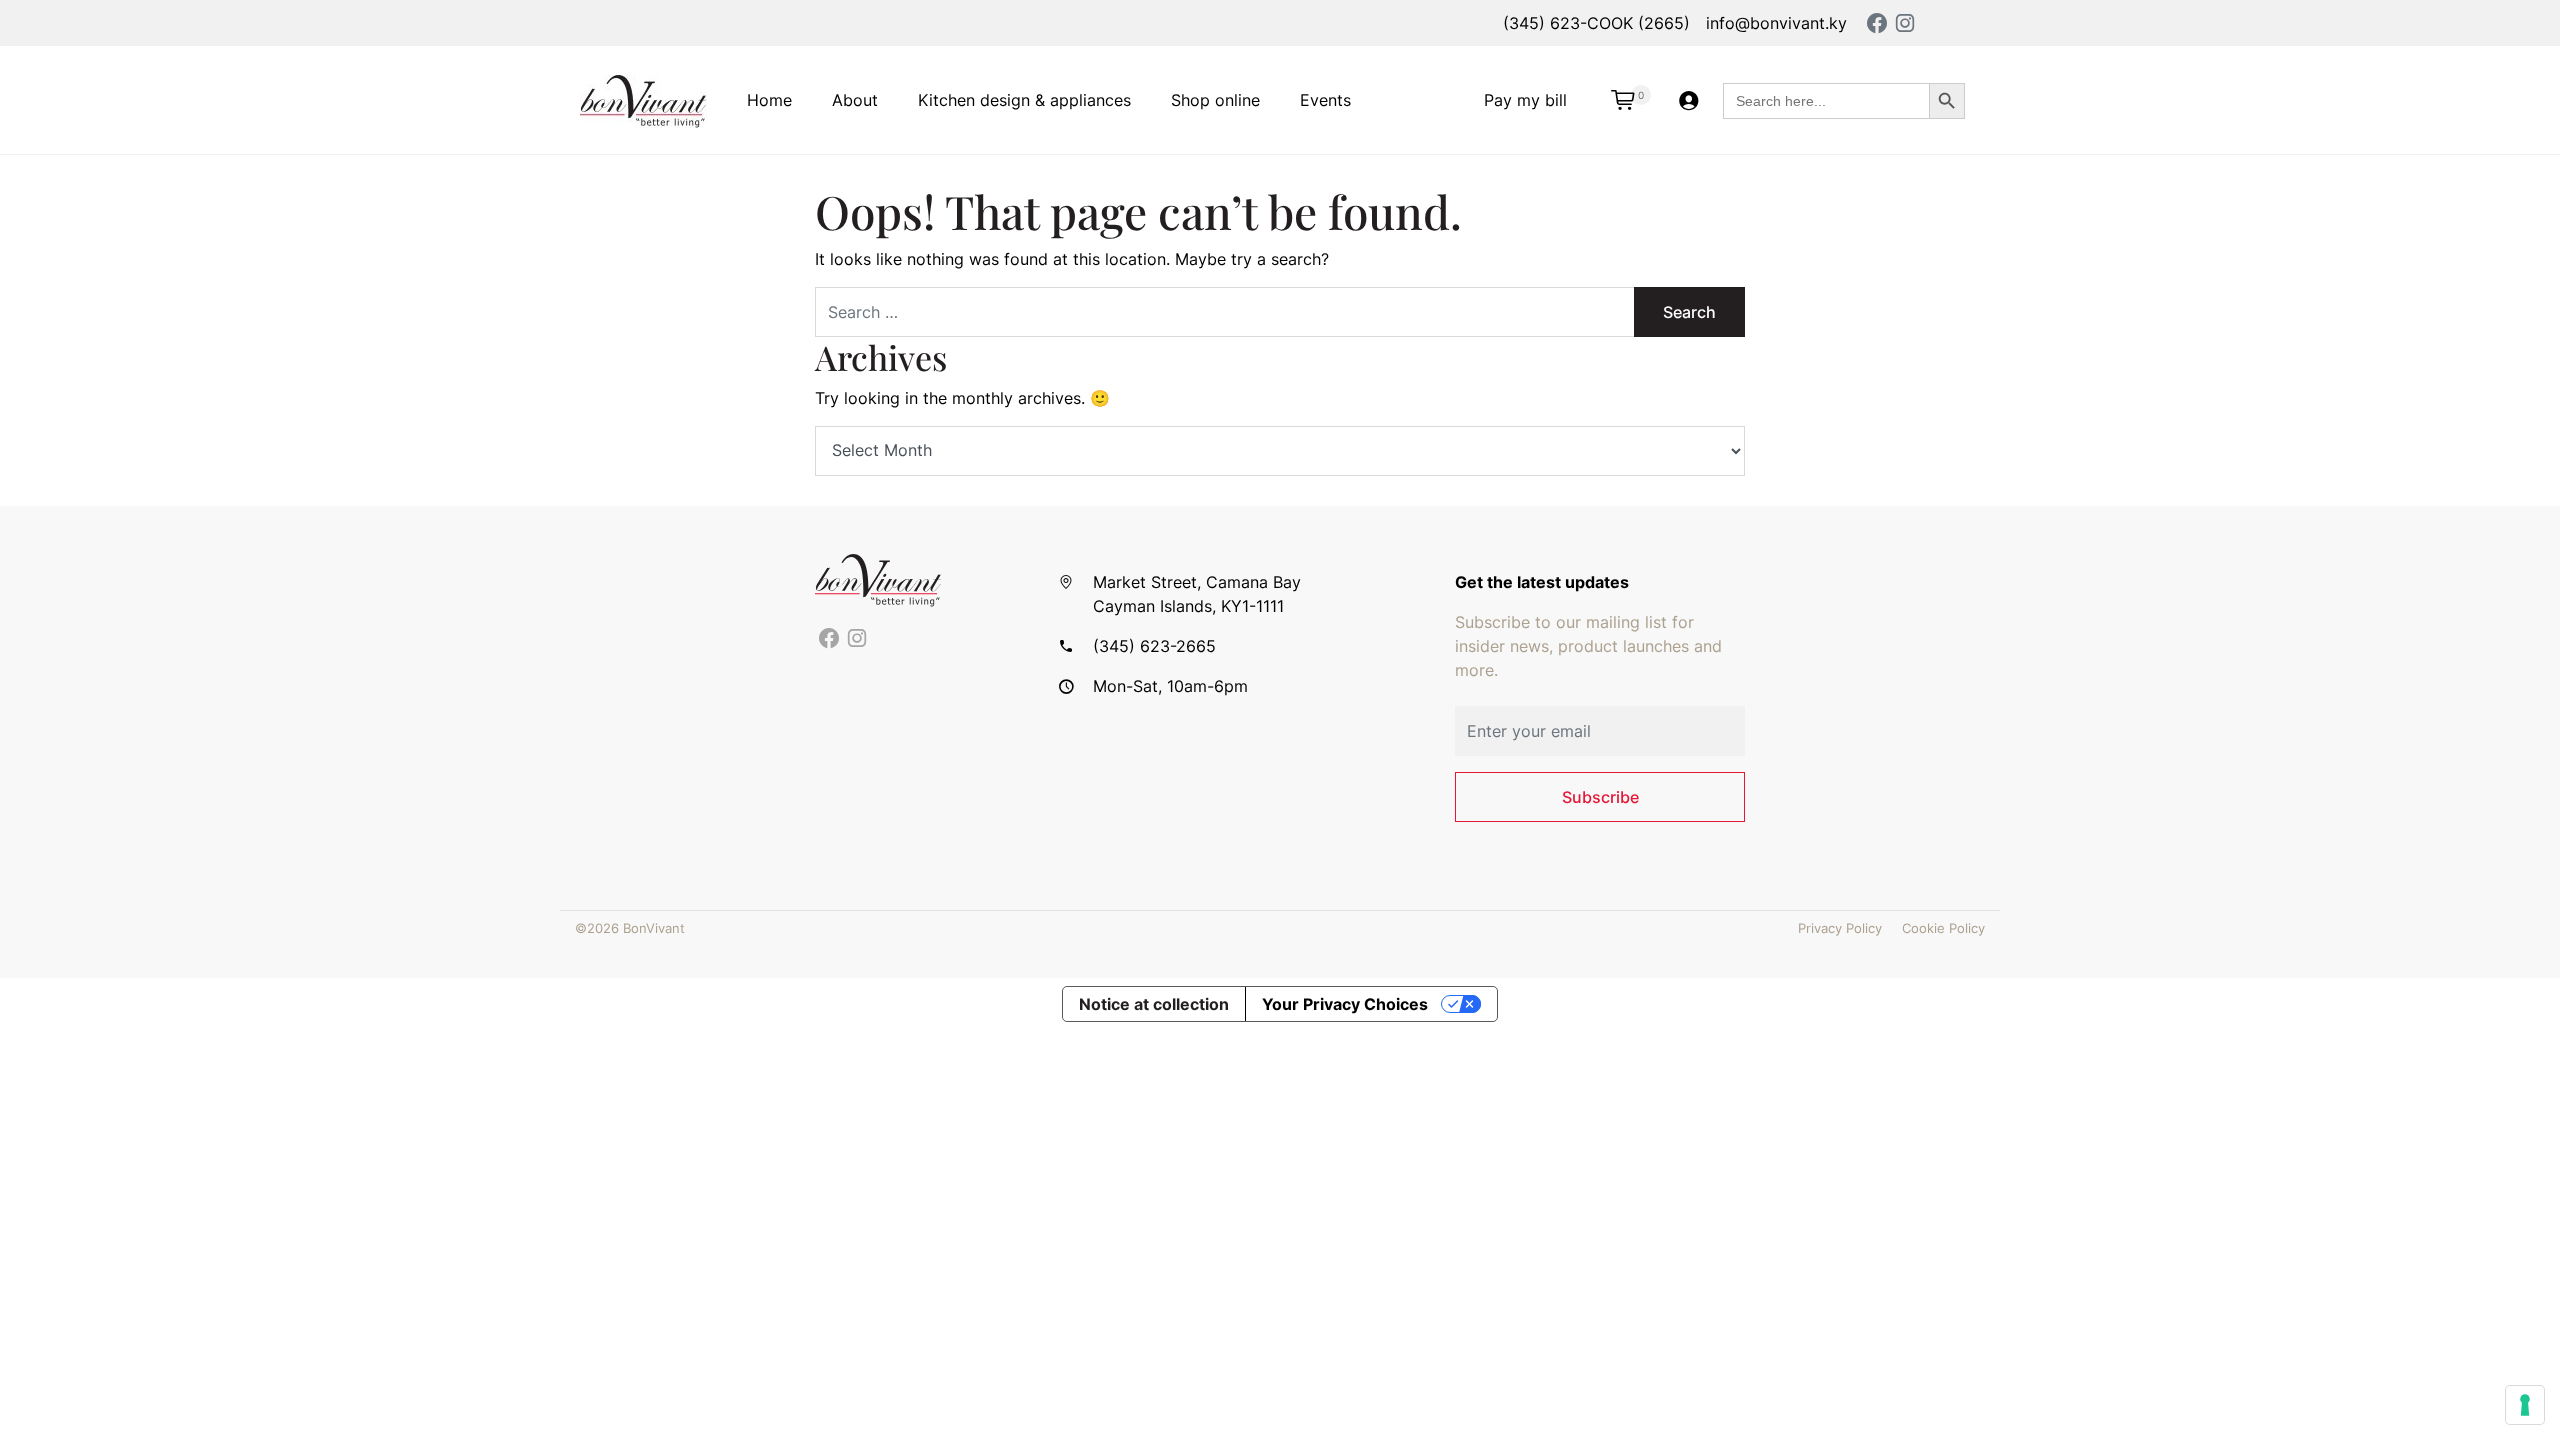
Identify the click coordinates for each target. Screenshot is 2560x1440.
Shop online (1215, 100)
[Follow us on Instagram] (857, 639)
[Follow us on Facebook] (829, 639)
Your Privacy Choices (1345, 1004)
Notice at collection (1154, 1004)
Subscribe (1600, 797)
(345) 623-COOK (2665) (1596, 23)
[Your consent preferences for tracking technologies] (2525, 1405)
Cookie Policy (1943, 928)
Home (769, 100)
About (855, 100)
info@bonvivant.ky (1776, 23)
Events (1325, 100)
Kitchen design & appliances (1024, 100)
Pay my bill (1525, 100)
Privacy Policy (1840, 928)
